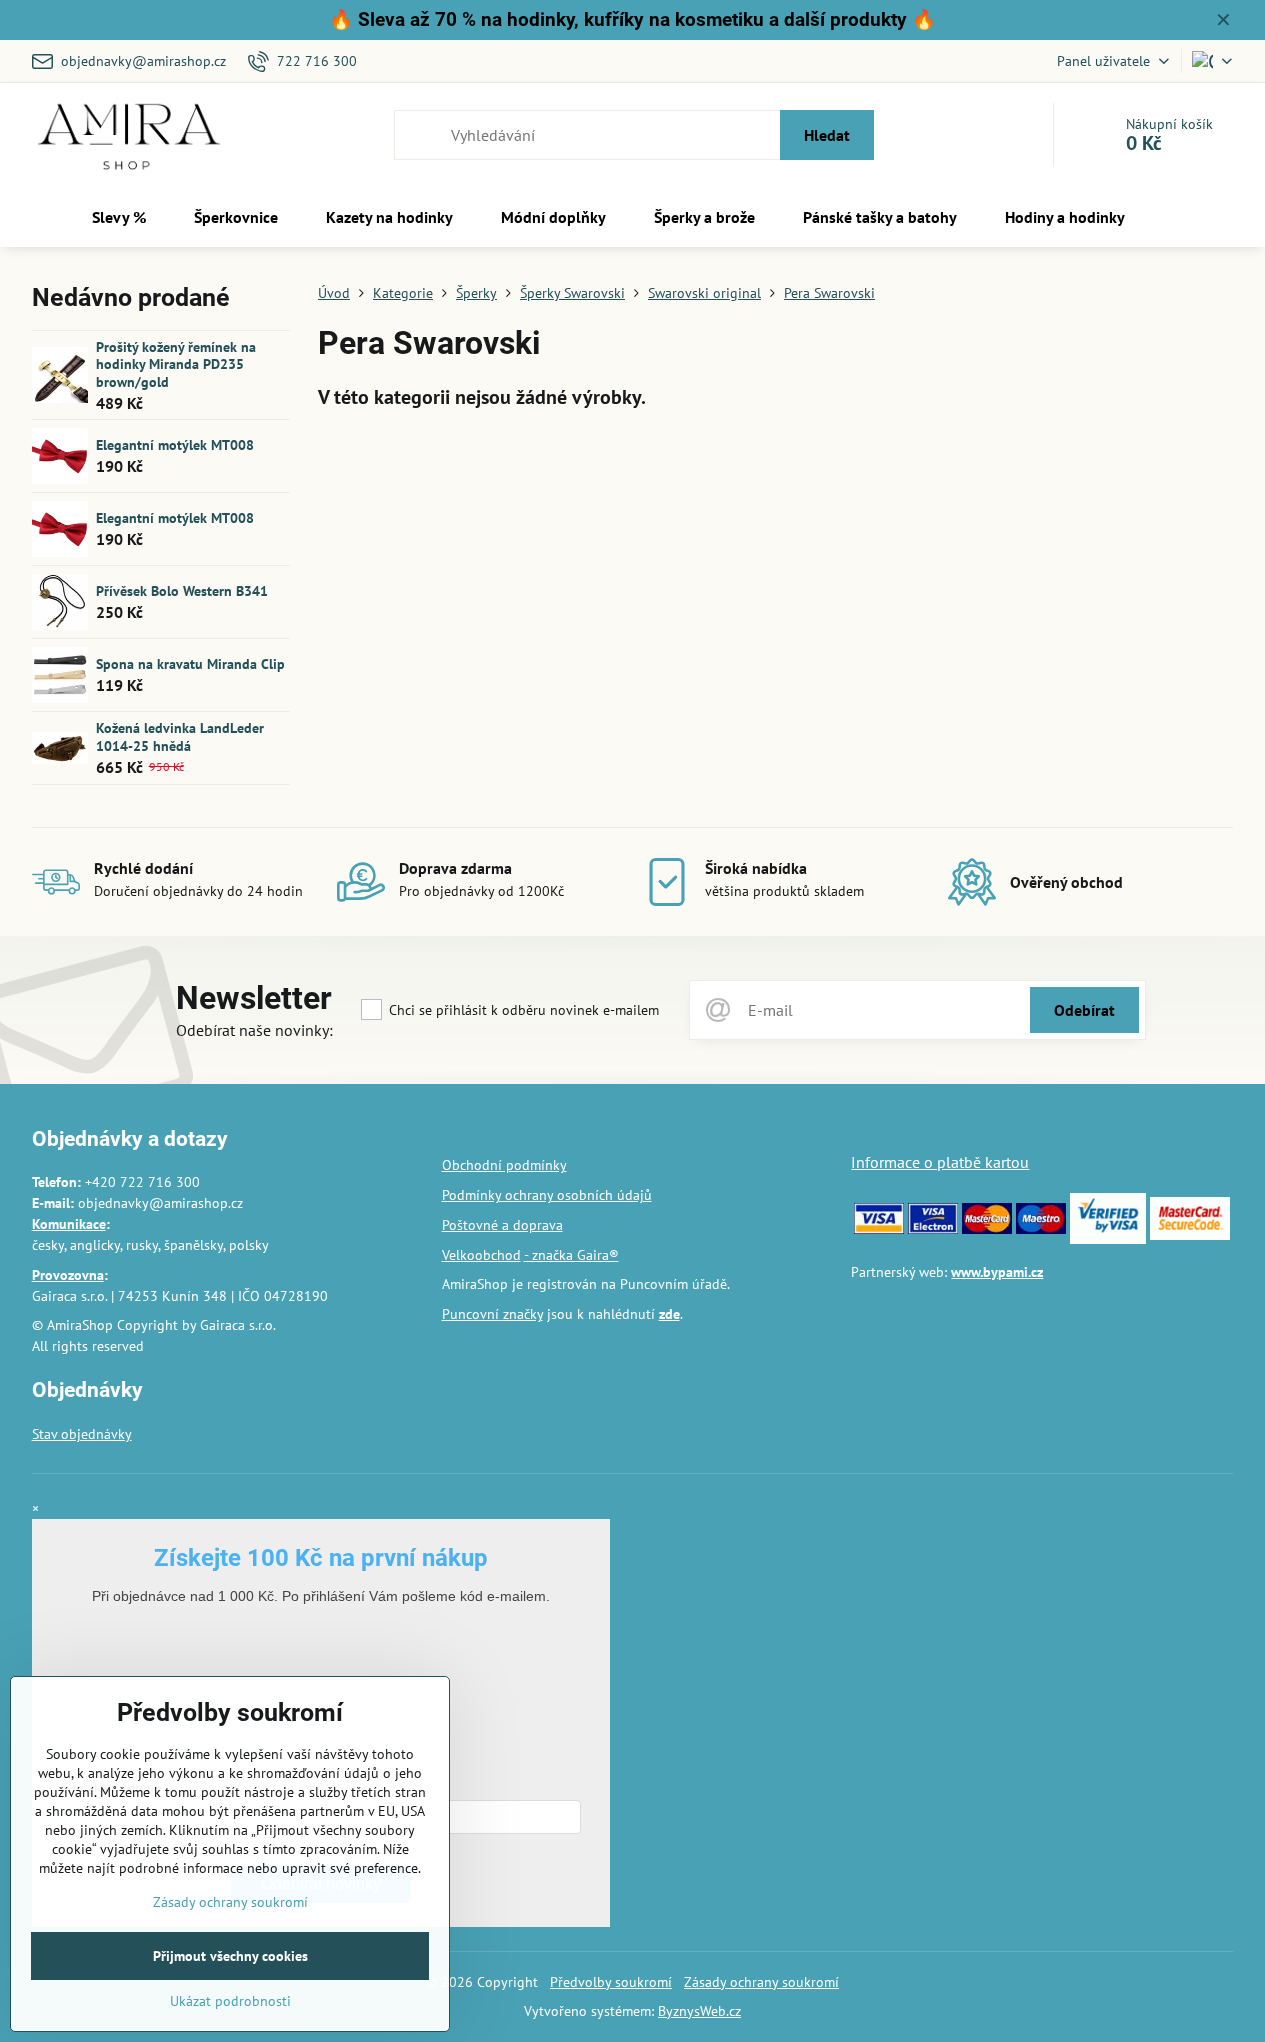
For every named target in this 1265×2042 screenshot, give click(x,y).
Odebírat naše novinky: (254, 1030)
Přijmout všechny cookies (230, 1956)
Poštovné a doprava (502, 1225)
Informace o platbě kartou (940, 1162)
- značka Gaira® (571, 1255)
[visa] (879, 1229)
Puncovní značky (492, 1314)
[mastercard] (987, 1229)
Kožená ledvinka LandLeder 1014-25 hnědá (180, 737)
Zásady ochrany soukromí (761, 1982)
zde (669, 1314)
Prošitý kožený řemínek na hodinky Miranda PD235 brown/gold (176, 364)
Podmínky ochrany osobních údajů (547, 1195)
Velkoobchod (481, 1255)
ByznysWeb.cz (699, 2011)
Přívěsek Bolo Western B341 (182, 591)
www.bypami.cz (997, 1272)
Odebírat (1084, 1010)
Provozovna (68, 1275)
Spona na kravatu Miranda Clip (190, 664)
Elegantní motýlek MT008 (175, 445)
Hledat (827, 135)
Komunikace (69, 1224)
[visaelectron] (933, 1229)
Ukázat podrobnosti (230, 2001)
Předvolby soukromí (611, 1982)
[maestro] (1041, 1229)
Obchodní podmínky (504, 1165)
